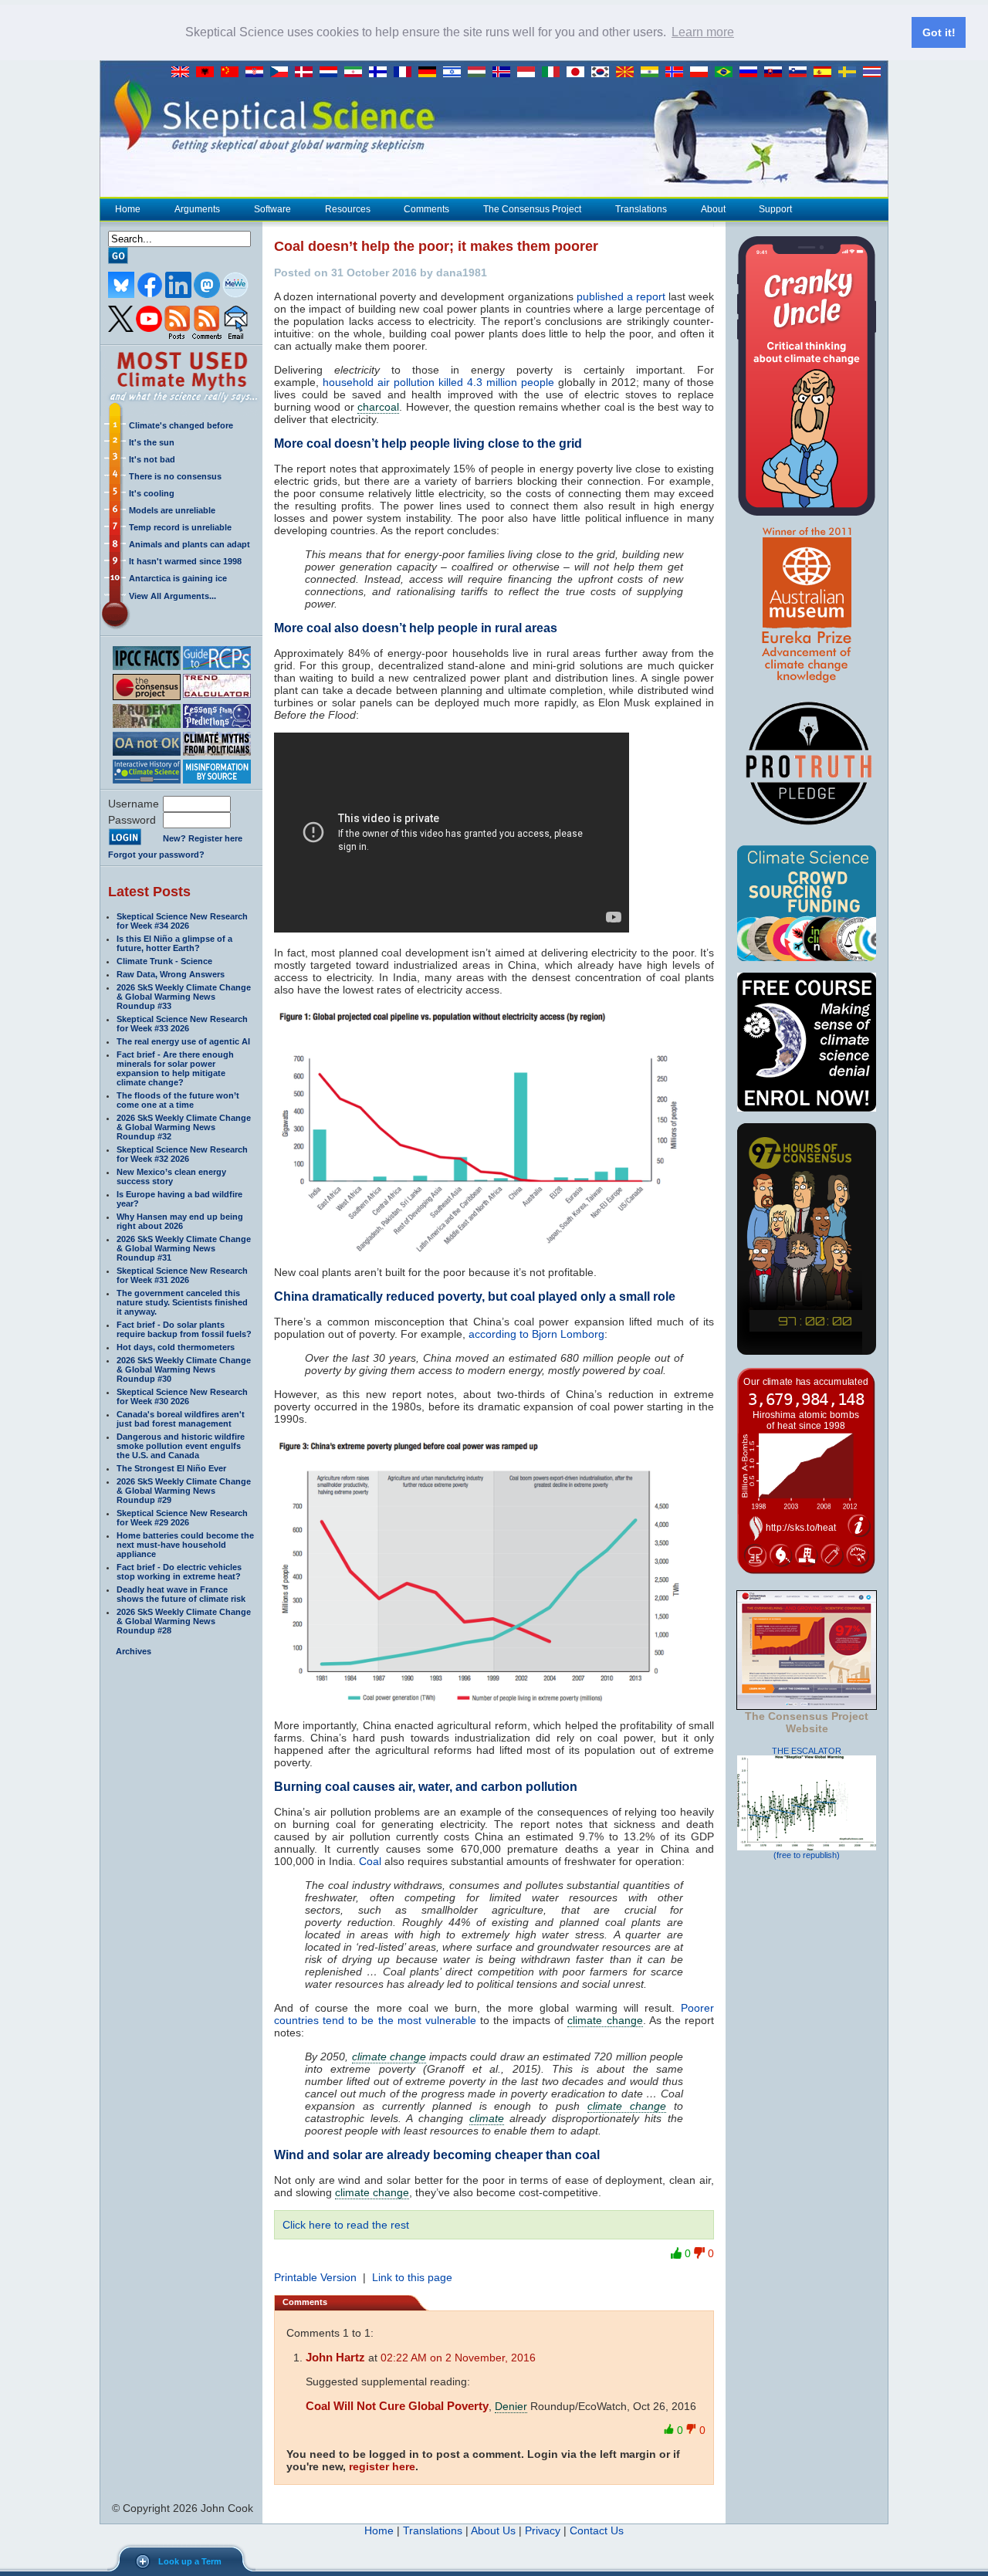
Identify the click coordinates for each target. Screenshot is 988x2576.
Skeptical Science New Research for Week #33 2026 (182, 1024)
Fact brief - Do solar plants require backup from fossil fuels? (184, 1329)
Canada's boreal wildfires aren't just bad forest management (181, 1419)
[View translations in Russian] (752, 73)
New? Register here (203, 838)
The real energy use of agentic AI (183, 1041)
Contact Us (597, 2530)
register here (382, 2466)
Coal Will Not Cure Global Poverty (397, 2406)
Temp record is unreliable (180, 527)
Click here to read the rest (346, 2225)
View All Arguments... (173, 596)
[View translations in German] (431, 73)
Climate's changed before (181, 425)
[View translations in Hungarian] (480, 73)
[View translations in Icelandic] (505, 73)
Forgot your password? (156, 855)
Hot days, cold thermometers (176, 1347)
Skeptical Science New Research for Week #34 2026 (182, 921)
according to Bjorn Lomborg (536, 1334)
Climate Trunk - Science (164, 961)
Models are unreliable (172, 510)
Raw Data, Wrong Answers (171, 974)
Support (775, 209)
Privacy (543, 2530)
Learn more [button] (703, 32)
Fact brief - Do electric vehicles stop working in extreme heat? (179, 1572)
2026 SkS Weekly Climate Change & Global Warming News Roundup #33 (184, 997)
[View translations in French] (406, 73)
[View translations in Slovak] (777, 73)
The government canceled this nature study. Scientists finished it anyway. (182, 1302)
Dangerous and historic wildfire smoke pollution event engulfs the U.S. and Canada (181, 1446)
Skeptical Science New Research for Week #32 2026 (182, 1154)
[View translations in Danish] (307, 73)
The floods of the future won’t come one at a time (178, 1100)
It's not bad (152, 459)
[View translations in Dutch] (332, 73)
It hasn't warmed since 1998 (185, 561)
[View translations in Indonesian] (530, 73)
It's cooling (152, 493)
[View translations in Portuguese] (727, 73)
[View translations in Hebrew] (455, 73)
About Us (493, 2530)
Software (272, 209)
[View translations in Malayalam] (653, 73)
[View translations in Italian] (554, 73)
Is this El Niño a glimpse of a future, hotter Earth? (174, 943)
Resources (348, 209)
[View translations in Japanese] (579, 73)
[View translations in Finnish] (381, 73)
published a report (621, 296)
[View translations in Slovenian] (801, 73)
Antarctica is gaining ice (178, 578)
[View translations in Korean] (604, 73)
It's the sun (152, 442)
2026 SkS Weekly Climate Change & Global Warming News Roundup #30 (184, 1369)
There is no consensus (175, 476)
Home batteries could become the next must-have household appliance (185, 1545)
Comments (426, 209)
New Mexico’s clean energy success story (171, 1176)
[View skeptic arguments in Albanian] (208, 73)
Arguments (197, 209)
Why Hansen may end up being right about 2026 (180, 1221)
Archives (134, 1651)
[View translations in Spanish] (826, 73)
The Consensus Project (532, 209)
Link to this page (412, 2277)
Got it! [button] (939, 32)
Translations (641, 209)
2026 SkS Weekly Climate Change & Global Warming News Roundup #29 (184, 1491)
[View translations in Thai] (874, 73)
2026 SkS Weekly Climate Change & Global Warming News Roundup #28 (184, 1621)
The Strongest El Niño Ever (171, 1468)
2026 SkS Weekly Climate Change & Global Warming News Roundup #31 (184, 1248)
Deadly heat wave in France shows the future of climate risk (181, 1594)
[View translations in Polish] (702, 73)
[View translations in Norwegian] (678, 73)
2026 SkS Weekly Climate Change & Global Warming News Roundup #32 (184, 1127)
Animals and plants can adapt (189, 544)
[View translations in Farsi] (357, 73)
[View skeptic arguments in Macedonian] (628, 73)
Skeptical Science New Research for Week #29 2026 (182, 1518)
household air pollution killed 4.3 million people (438, 382)
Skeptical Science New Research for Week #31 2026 (182, 1275)
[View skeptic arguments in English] (184, 73)
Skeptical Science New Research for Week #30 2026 (182, 1396)
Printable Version (315, 2277)
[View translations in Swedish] (851, 73)
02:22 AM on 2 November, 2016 (458, 2358)
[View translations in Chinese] (233, 73)
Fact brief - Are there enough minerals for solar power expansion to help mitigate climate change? (175, 1068)
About (713, 209)
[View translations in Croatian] (258, 73)
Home (128, 209)
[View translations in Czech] (283, 73)
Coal (370, 1861)
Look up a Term (190, 2561)
